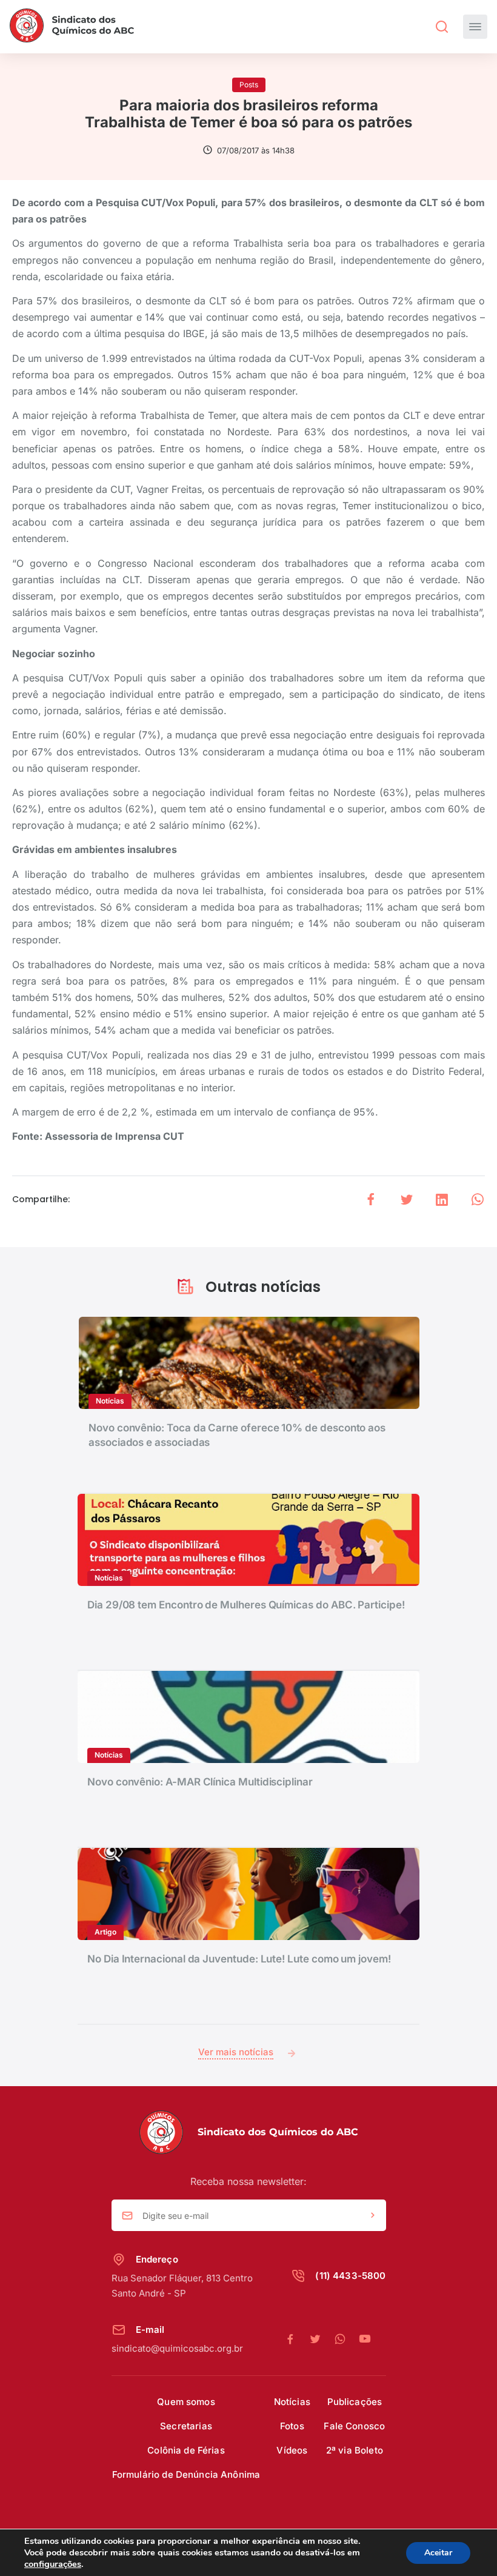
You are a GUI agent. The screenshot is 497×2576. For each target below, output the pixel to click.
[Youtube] (365, 2340)
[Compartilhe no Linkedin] (442, 1199)
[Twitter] (322, 2340)
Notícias (292, 2402)
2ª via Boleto (355, 2450)
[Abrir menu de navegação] (475, 27)
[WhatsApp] (346, 2340)
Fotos (292, 2426)
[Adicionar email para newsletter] (373, 2216)
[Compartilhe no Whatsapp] (478, 1199)
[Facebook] (297, 2340)
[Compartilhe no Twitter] (407, 1199)
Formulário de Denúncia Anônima (186, 2474)
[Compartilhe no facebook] (371, 1199)
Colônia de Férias (186, 2450)
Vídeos (292, 2450)
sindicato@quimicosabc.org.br (177, 2348)
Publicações (355, 2402)
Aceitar (438, 2553)
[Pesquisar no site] (442, 27)
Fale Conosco (354, 2426)
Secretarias (186, 2426)
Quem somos (186, 2402)
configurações (53, 2564)
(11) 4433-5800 (350, 2276)
